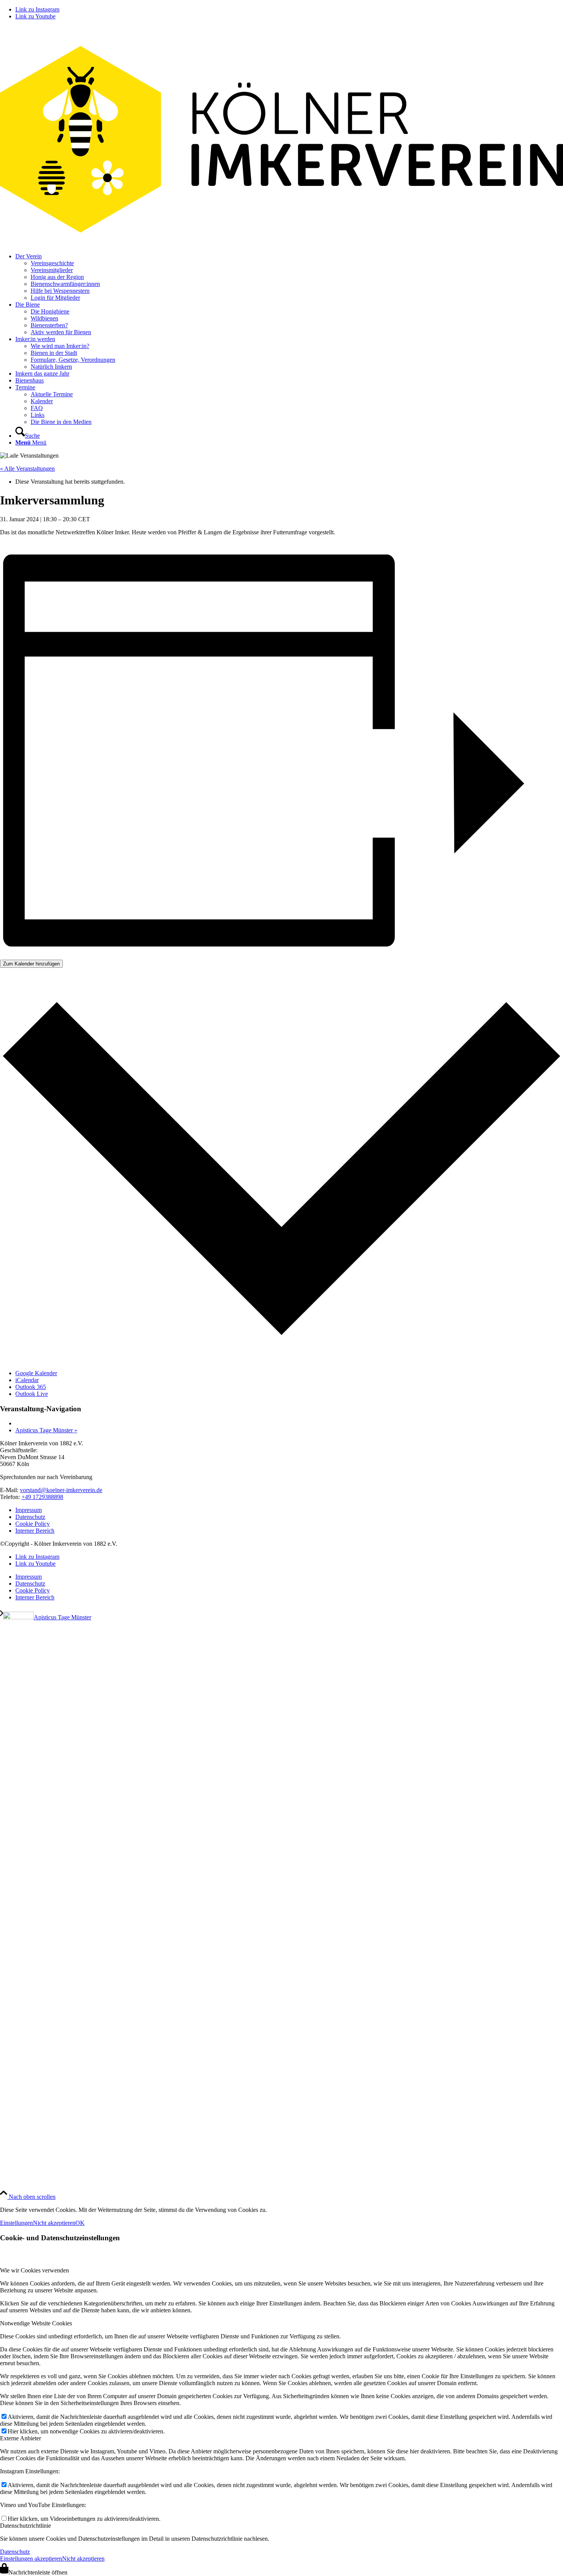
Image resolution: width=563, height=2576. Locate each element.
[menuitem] (289, 277)
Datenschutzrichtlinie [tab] (25, 2526)
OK (80, 2223)
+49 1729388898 (42, 1497)
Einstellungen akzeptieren (31, 2559)
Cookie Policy (33, 1524)
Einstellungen (16, 2223)
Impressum (29, 1510)
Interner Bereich (35, 1531)
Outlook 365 (31, 1387)
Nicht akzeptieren (54, 2223)
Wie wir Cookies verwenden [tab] (34, 2270)
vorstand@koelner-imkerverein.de (61, 1490)
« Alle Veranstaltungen (27, 469)
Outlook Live (32, 1394)
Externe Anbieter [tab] (20, 2438)
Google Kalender (36, 1373)
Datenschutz (30, 1517)
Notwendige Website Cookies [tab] (36, 2323)
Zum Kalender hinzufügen (31, 964)
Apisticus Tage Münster (46, 1430)
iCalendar (27, 1380)
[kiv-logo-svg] (281, 243)
